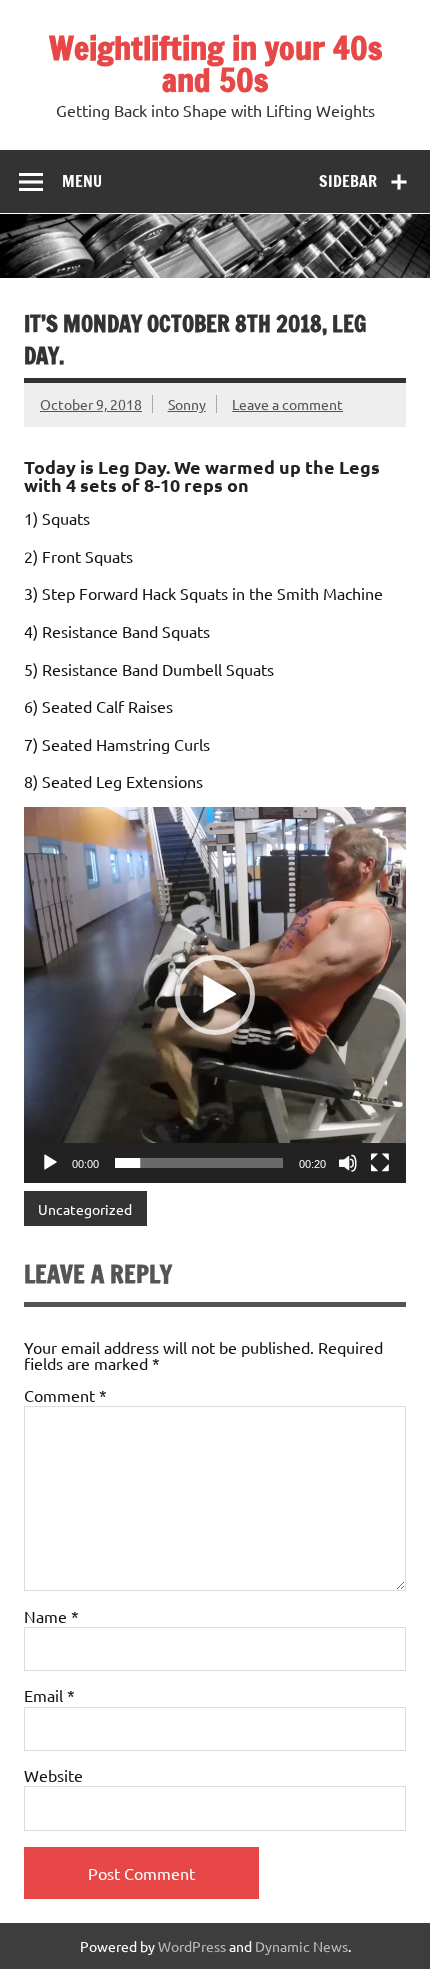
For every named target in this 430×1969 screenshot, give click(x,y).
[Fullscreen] (380, 1163)
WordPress (192, 1946)
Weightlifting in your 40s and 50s (215, 64)
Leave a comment (287, 404)
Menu (82, 181)
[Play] (50, 1163)
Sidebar (348, 181)
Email (49, 1695)
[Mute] (348, 1163)
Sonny (187, 404)
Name (51, 1616)
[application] (215, 995)
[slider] (199, 1163)
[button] (215, 995)
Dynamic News (301, 1946)
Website (53, 1775)
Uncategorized (85, 1209)
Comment (65, 1395)
